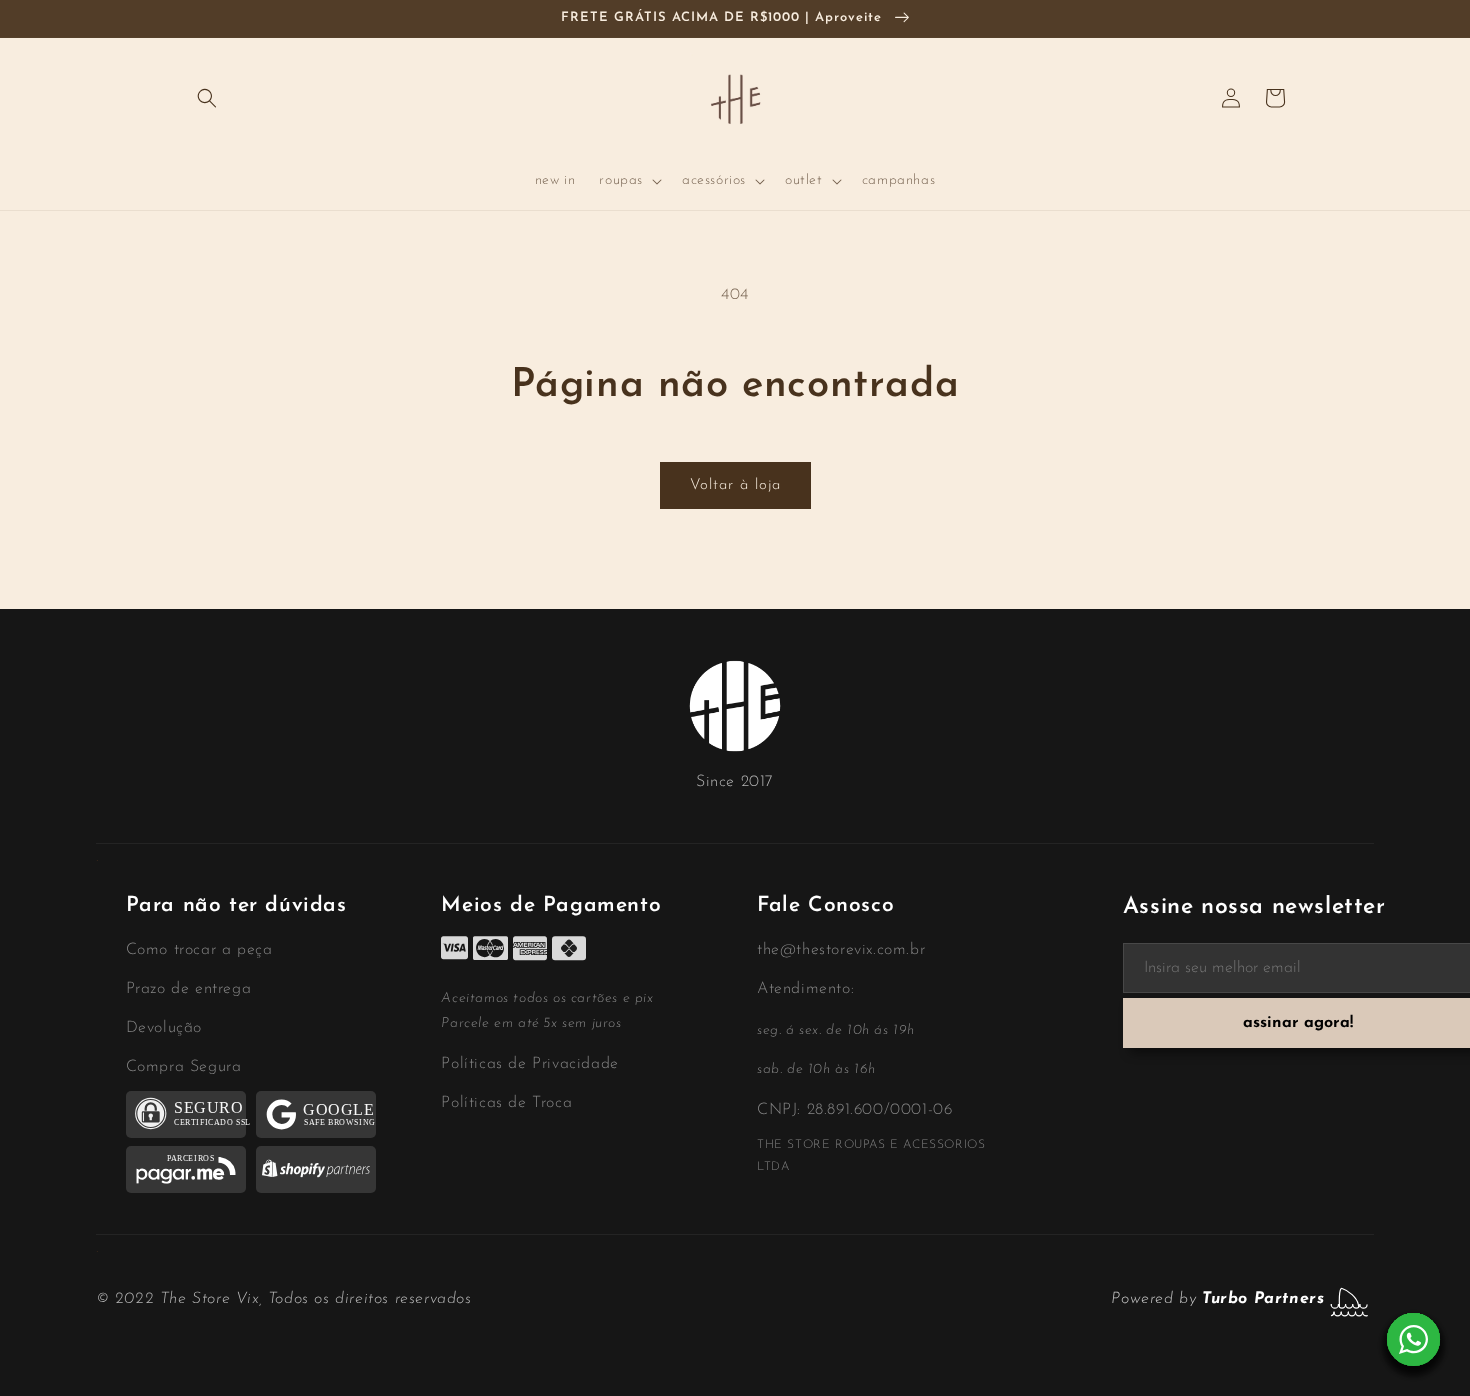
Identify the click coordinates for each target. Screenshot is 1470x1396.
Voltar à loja (735, 485)
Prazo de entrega (189, 989)
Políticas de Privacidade (529, 1064)
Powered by (1217, 1299)
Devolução (164, 1028)
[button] (207, 98)
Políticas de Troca (506, 1103)
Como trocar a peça (199, 950)
